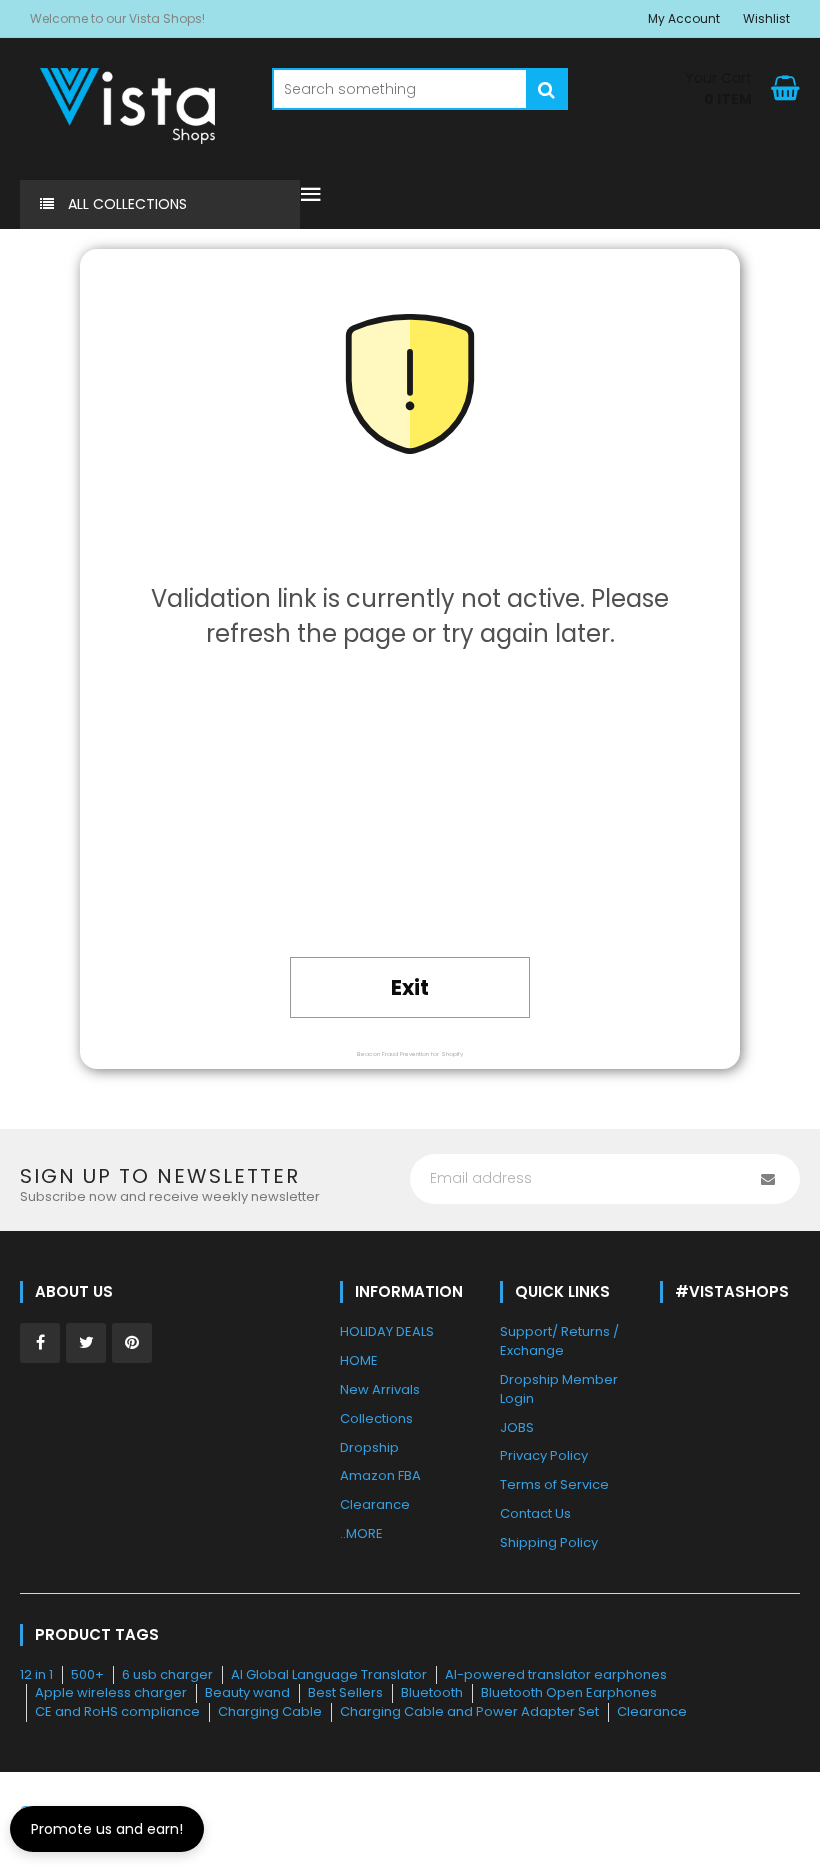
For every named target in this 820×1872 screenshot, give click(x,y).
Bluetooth (432, 1692)
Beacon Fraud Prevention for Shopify (410, 1054)
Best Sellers (345, 1692)
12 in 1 (36, 1674)
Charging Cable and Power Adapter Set (469, 1711)
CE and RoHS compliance (117, 1711)
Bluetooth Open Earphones (569, 1692)
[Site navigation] (311, 196)
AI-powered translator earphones (556, 1674)
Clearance (652, 1711)
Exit (410, 987)
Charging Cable (270, 1711)
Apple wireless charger (111, 1692)
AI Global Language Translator (329, 1674)
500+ (87, 1674)
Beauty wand (247, 1692)
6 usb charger (167, 1674)
